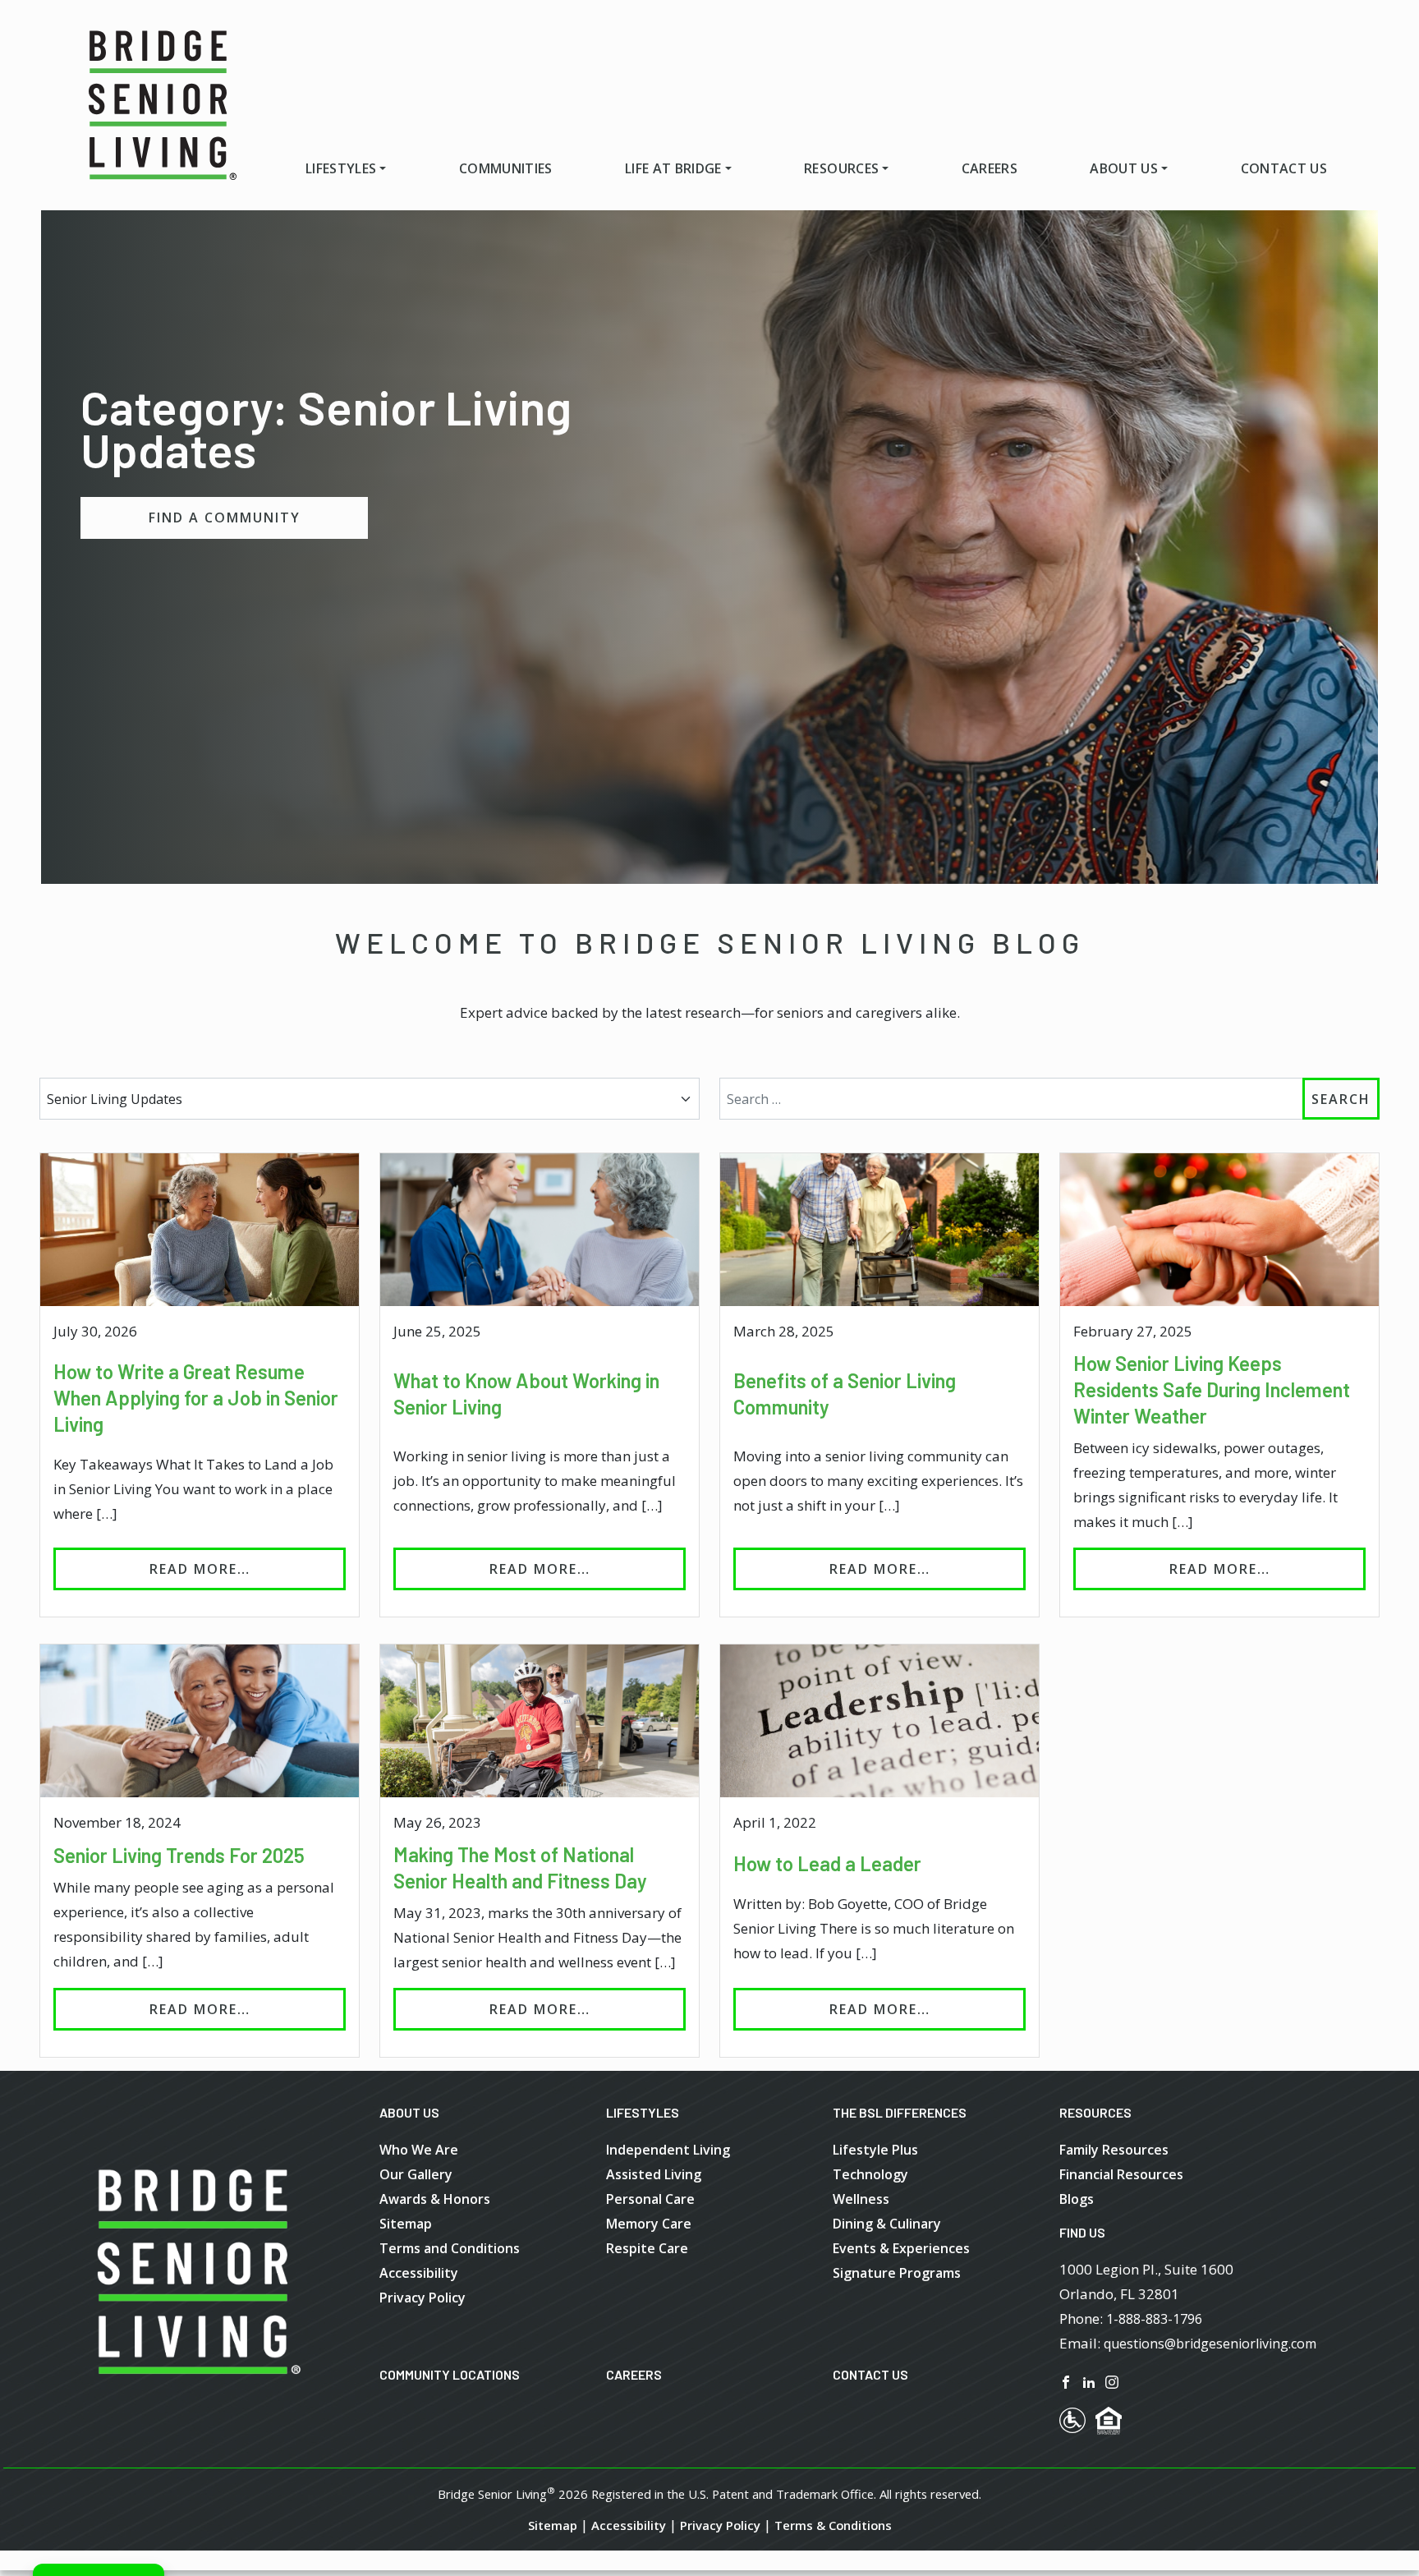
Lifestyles (341, 168)
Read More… (248, 1569)
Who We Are (419, 2150)
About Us (1124, 168)
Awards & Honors (435, 2199)
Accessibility (419, 2273)
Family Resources (1114, 2150)
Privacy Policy (422, 2298)
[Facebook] (1066, 2381)
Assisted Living (654, 2174)
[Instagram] (1112, 2381)
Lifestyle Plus (875, 2150)
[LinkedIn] (1089, 2381)
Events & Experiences (901, 2248)
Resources (841, 168)
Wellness (861, 2199)
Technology (870, 2174)
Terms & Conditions (833, 2525)
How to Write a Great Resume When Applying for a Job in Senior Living (196, 1398)
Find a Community (225, 517)
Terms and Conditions (450, 2248)
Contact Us (1284, 168)
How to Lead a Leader (827, 1863)
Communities (506, 168)
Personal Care (650, 2199)
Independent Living (668, 2150)
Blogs (1077, 2199)
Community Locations (450, 2374)
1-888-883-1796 (1154, 2319)
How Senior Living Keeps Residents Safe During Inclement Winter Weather (1212, 1389)
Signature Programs (897, 2273)
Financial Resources (1121, 2174)
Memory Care (649, 2224)
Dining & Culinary (887, 2224)
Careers (990, 168)
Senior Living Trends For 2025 (179, 1855)
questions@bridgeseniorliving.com (1210, 2344)
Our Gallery (416, 2174)
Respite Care (647, 2248)
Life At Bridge (673, 168)
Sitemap (406, 2224)
